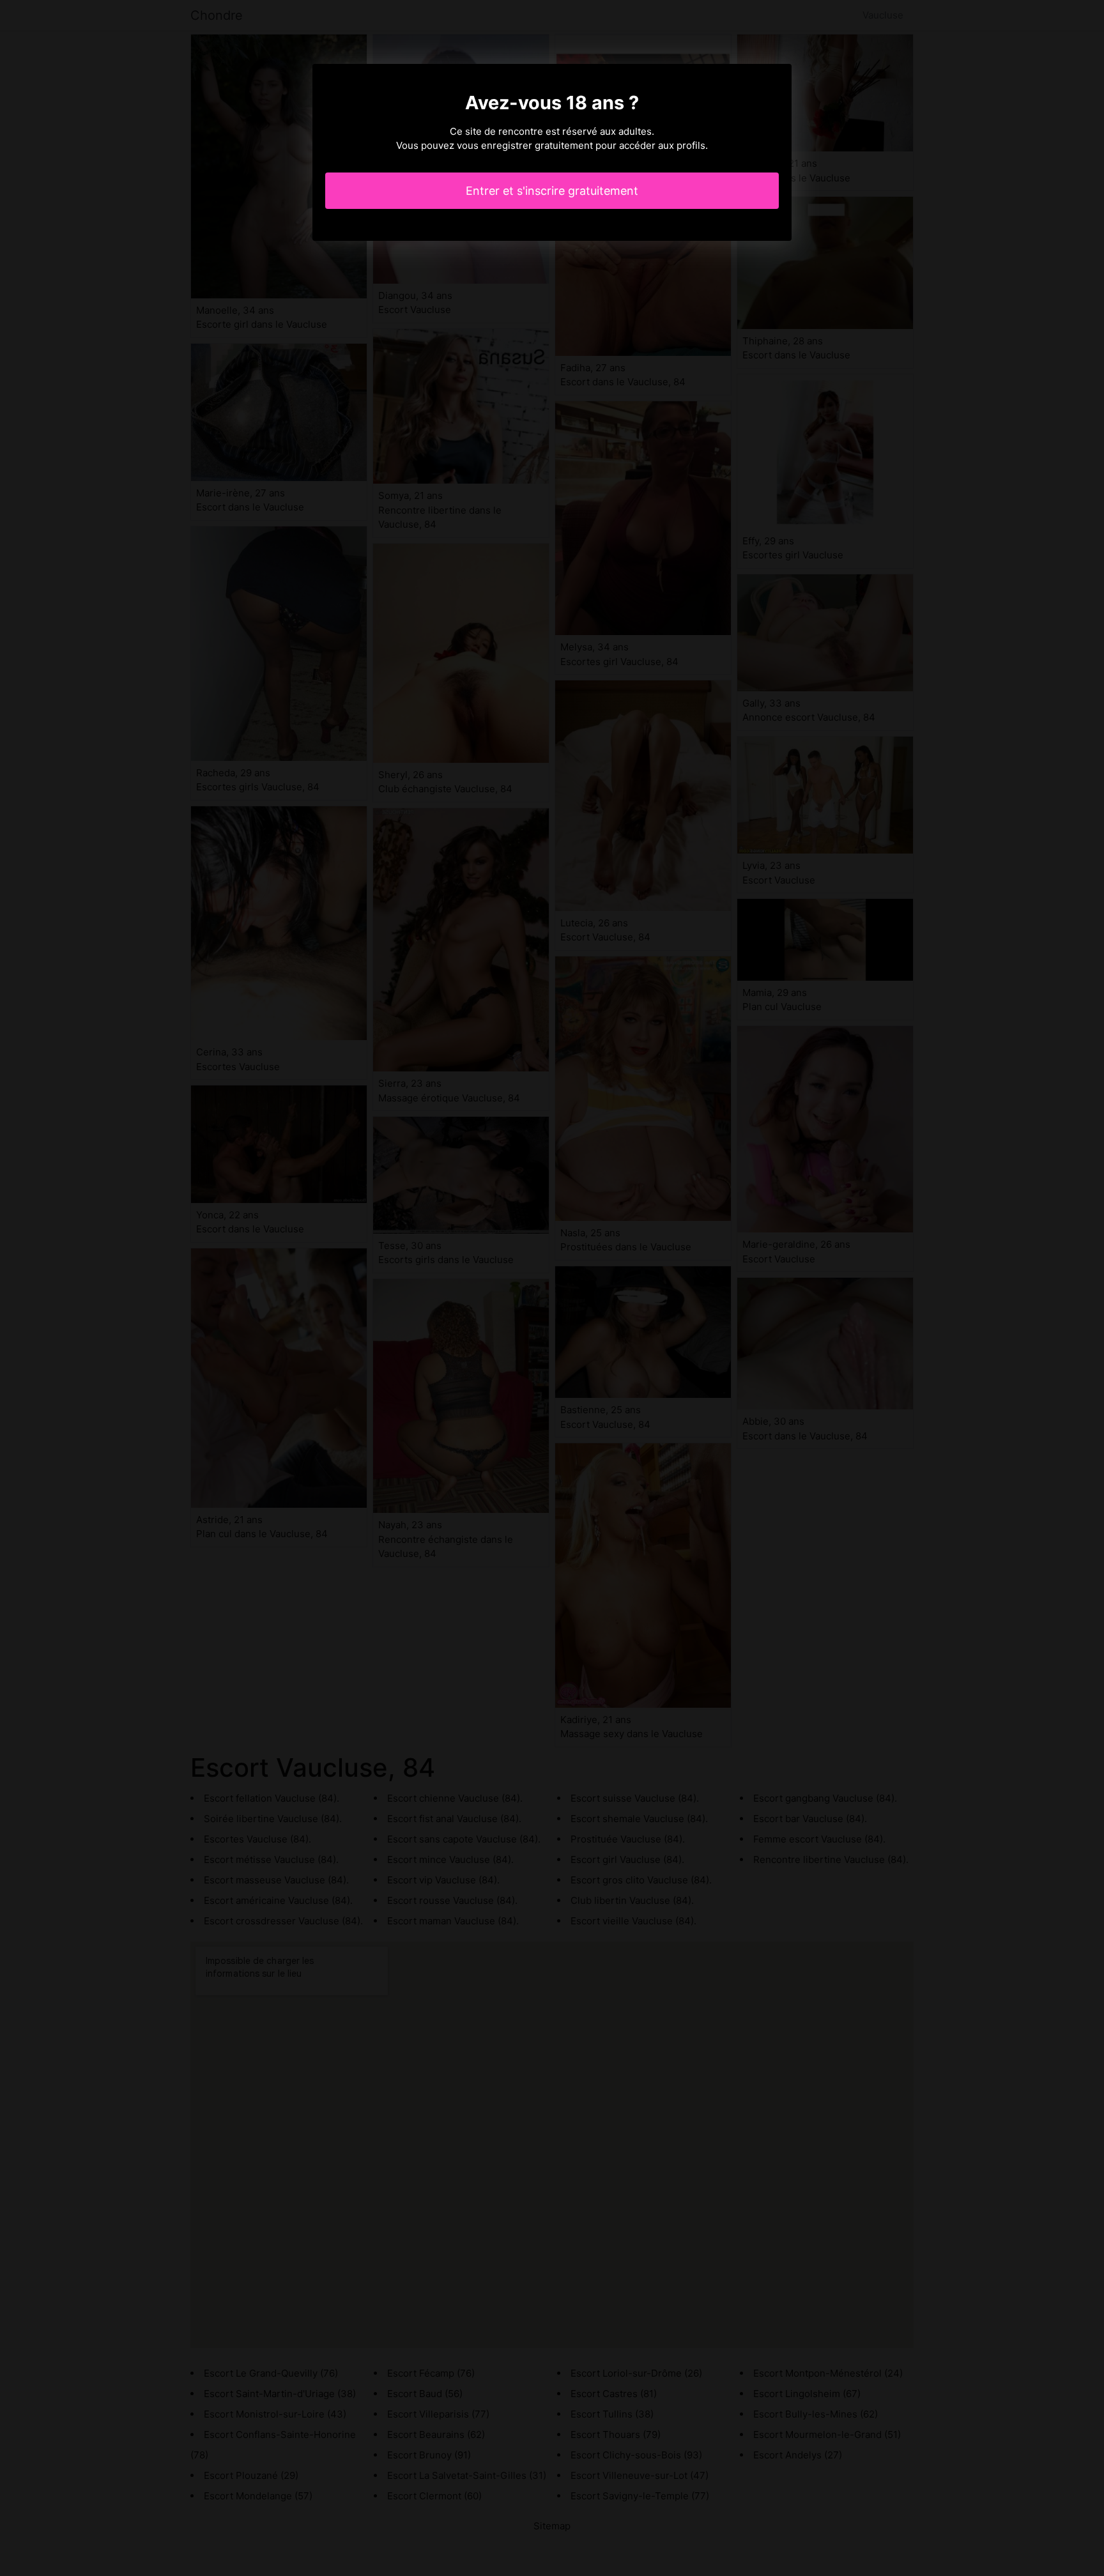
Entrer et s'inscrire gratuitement (552, 191)
